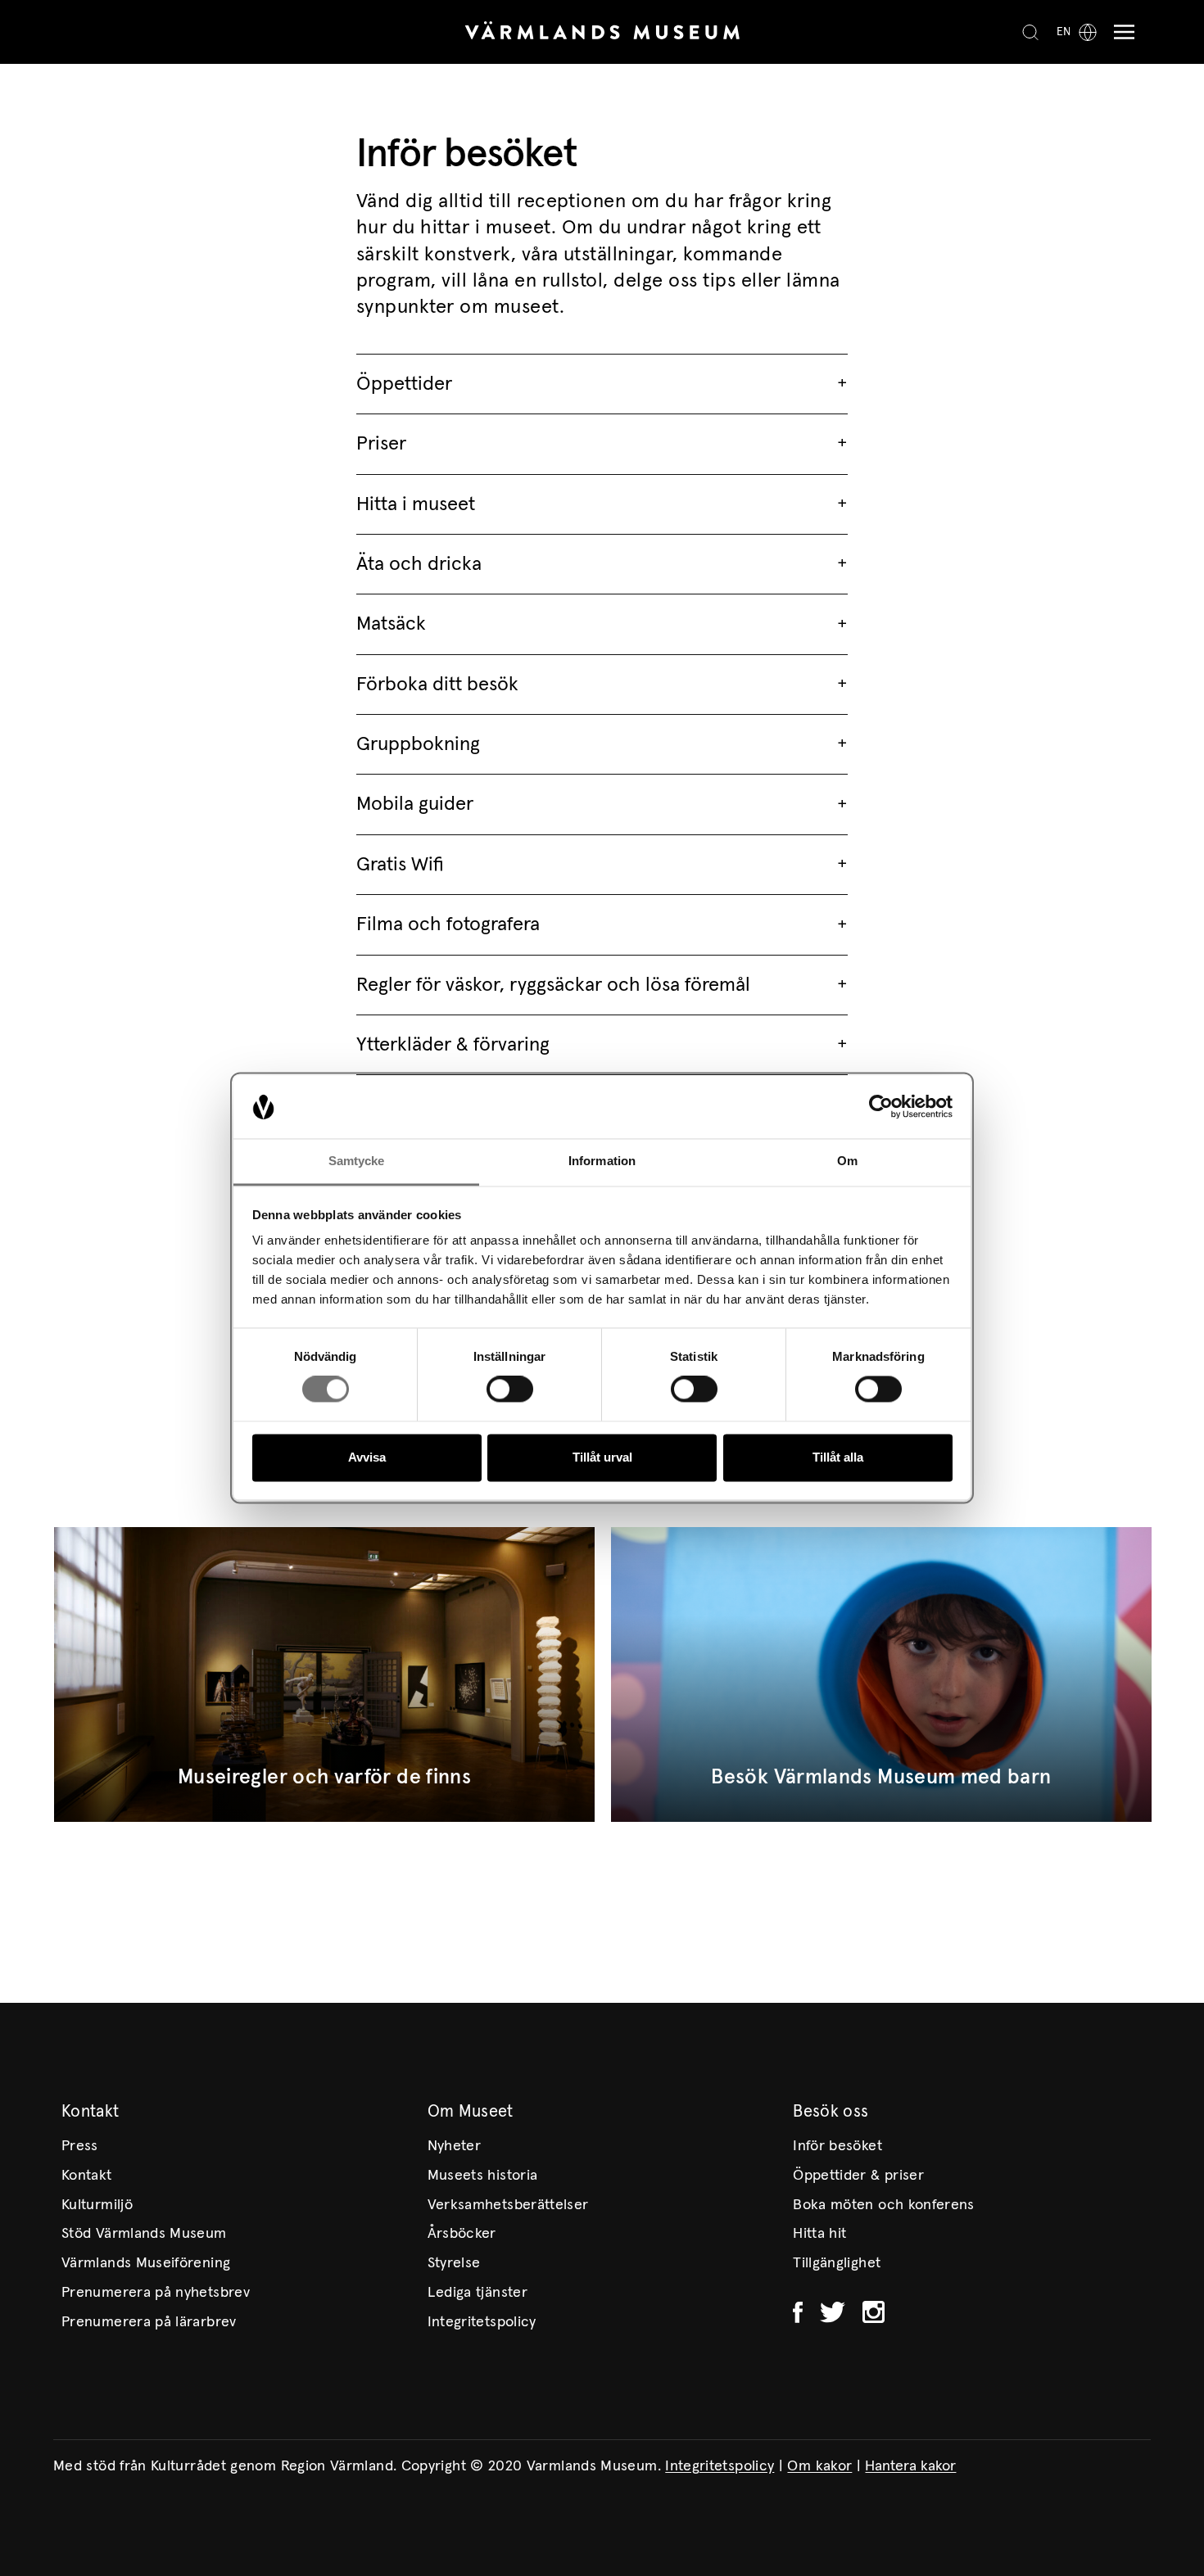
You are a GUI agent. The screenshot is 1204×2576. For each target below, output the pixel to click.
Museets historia (483, 2176)
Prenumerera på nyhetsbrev (156, 2293)
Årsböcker (462, 2234)
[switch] (510, 1390)
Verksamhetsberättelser (508, 2205)
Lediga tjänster (478, 2293)
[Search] (1030, 32)
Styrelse (454, 2263)
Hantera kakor (910, 2466)
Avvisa (367, 1457)
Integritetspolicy (482, 2322)
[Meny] (1120, 32)
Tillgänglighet (837, 2263)
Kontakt (87, 2176)
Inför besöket (837, 2146)
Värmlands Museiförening (146, 2263)
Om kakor (819, 2466)
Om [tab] (847, 1161)
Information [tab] (602, 1161)
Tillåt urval (602, 1457)
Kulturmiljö (97, 2205)
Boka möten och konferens (884, 2205)
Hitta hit (819, 2234)
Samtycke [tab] (357, 1161)
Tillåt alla (838, 1457)
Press (80, 2146)
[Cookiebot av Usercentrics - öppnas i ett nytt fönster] (881, 1107)
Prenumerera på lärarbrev (149, 2322)
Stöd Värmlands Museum (144, 2234)
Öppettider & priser (858, 2176)
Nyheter (455, 2146)
